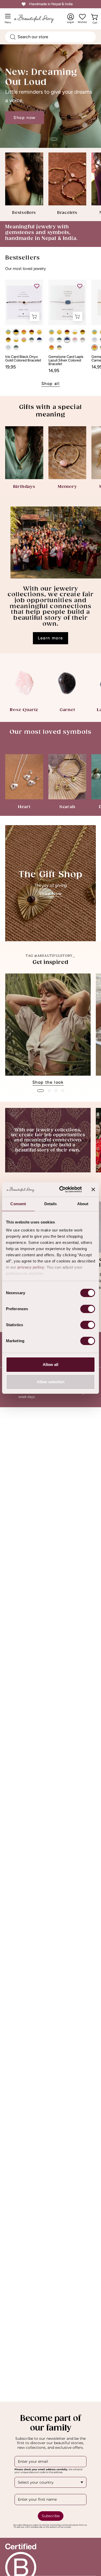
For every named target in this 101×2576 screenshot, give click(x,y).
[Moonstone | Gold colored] (16, 340)
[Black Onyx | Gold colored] (16, 332)
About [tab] (83, 1204)
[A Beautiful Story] (39, 19)
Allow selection (51, 1382)
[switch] (88, 1309)
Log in (71, 19)
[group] (51, 1030)
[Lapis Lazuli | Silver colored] (39, 340)
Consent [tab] (18, 1204)
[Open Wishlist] (82, 17)
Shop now (25, 113)
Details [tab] (51, 1204)
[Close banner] (93, 1189)
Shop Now (51, 894)
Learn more (51, 638)
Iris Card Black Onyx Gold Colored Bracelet (23, 359)
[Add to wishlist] (37, 286)
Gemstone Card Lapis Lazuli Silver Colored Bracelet (66, 360)
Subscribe (51, 2516)
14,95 (54, 371)
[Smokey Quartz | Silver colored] (83, 340)
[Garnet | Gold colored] (32, 332)
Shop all (51, 384)
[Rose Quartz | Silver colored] (75, 340)
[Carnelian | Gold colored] (24, 332)
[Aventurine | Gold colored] (8, 332)
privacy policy (31, 1267)
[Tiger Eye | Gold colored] (8, 340)
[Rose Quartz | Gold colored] (24, 340)
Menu (9, 21)
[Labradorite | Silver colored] (32, 340)
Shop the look (48, 1082)
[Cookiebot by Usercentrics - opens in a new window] (61, 1189)
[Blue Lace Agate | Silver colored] (8, 348)
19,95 (10, 367)
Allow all (51, 1365)
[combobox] (51, 37)
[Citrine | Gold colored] (39, 332)
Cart (96, 21)
